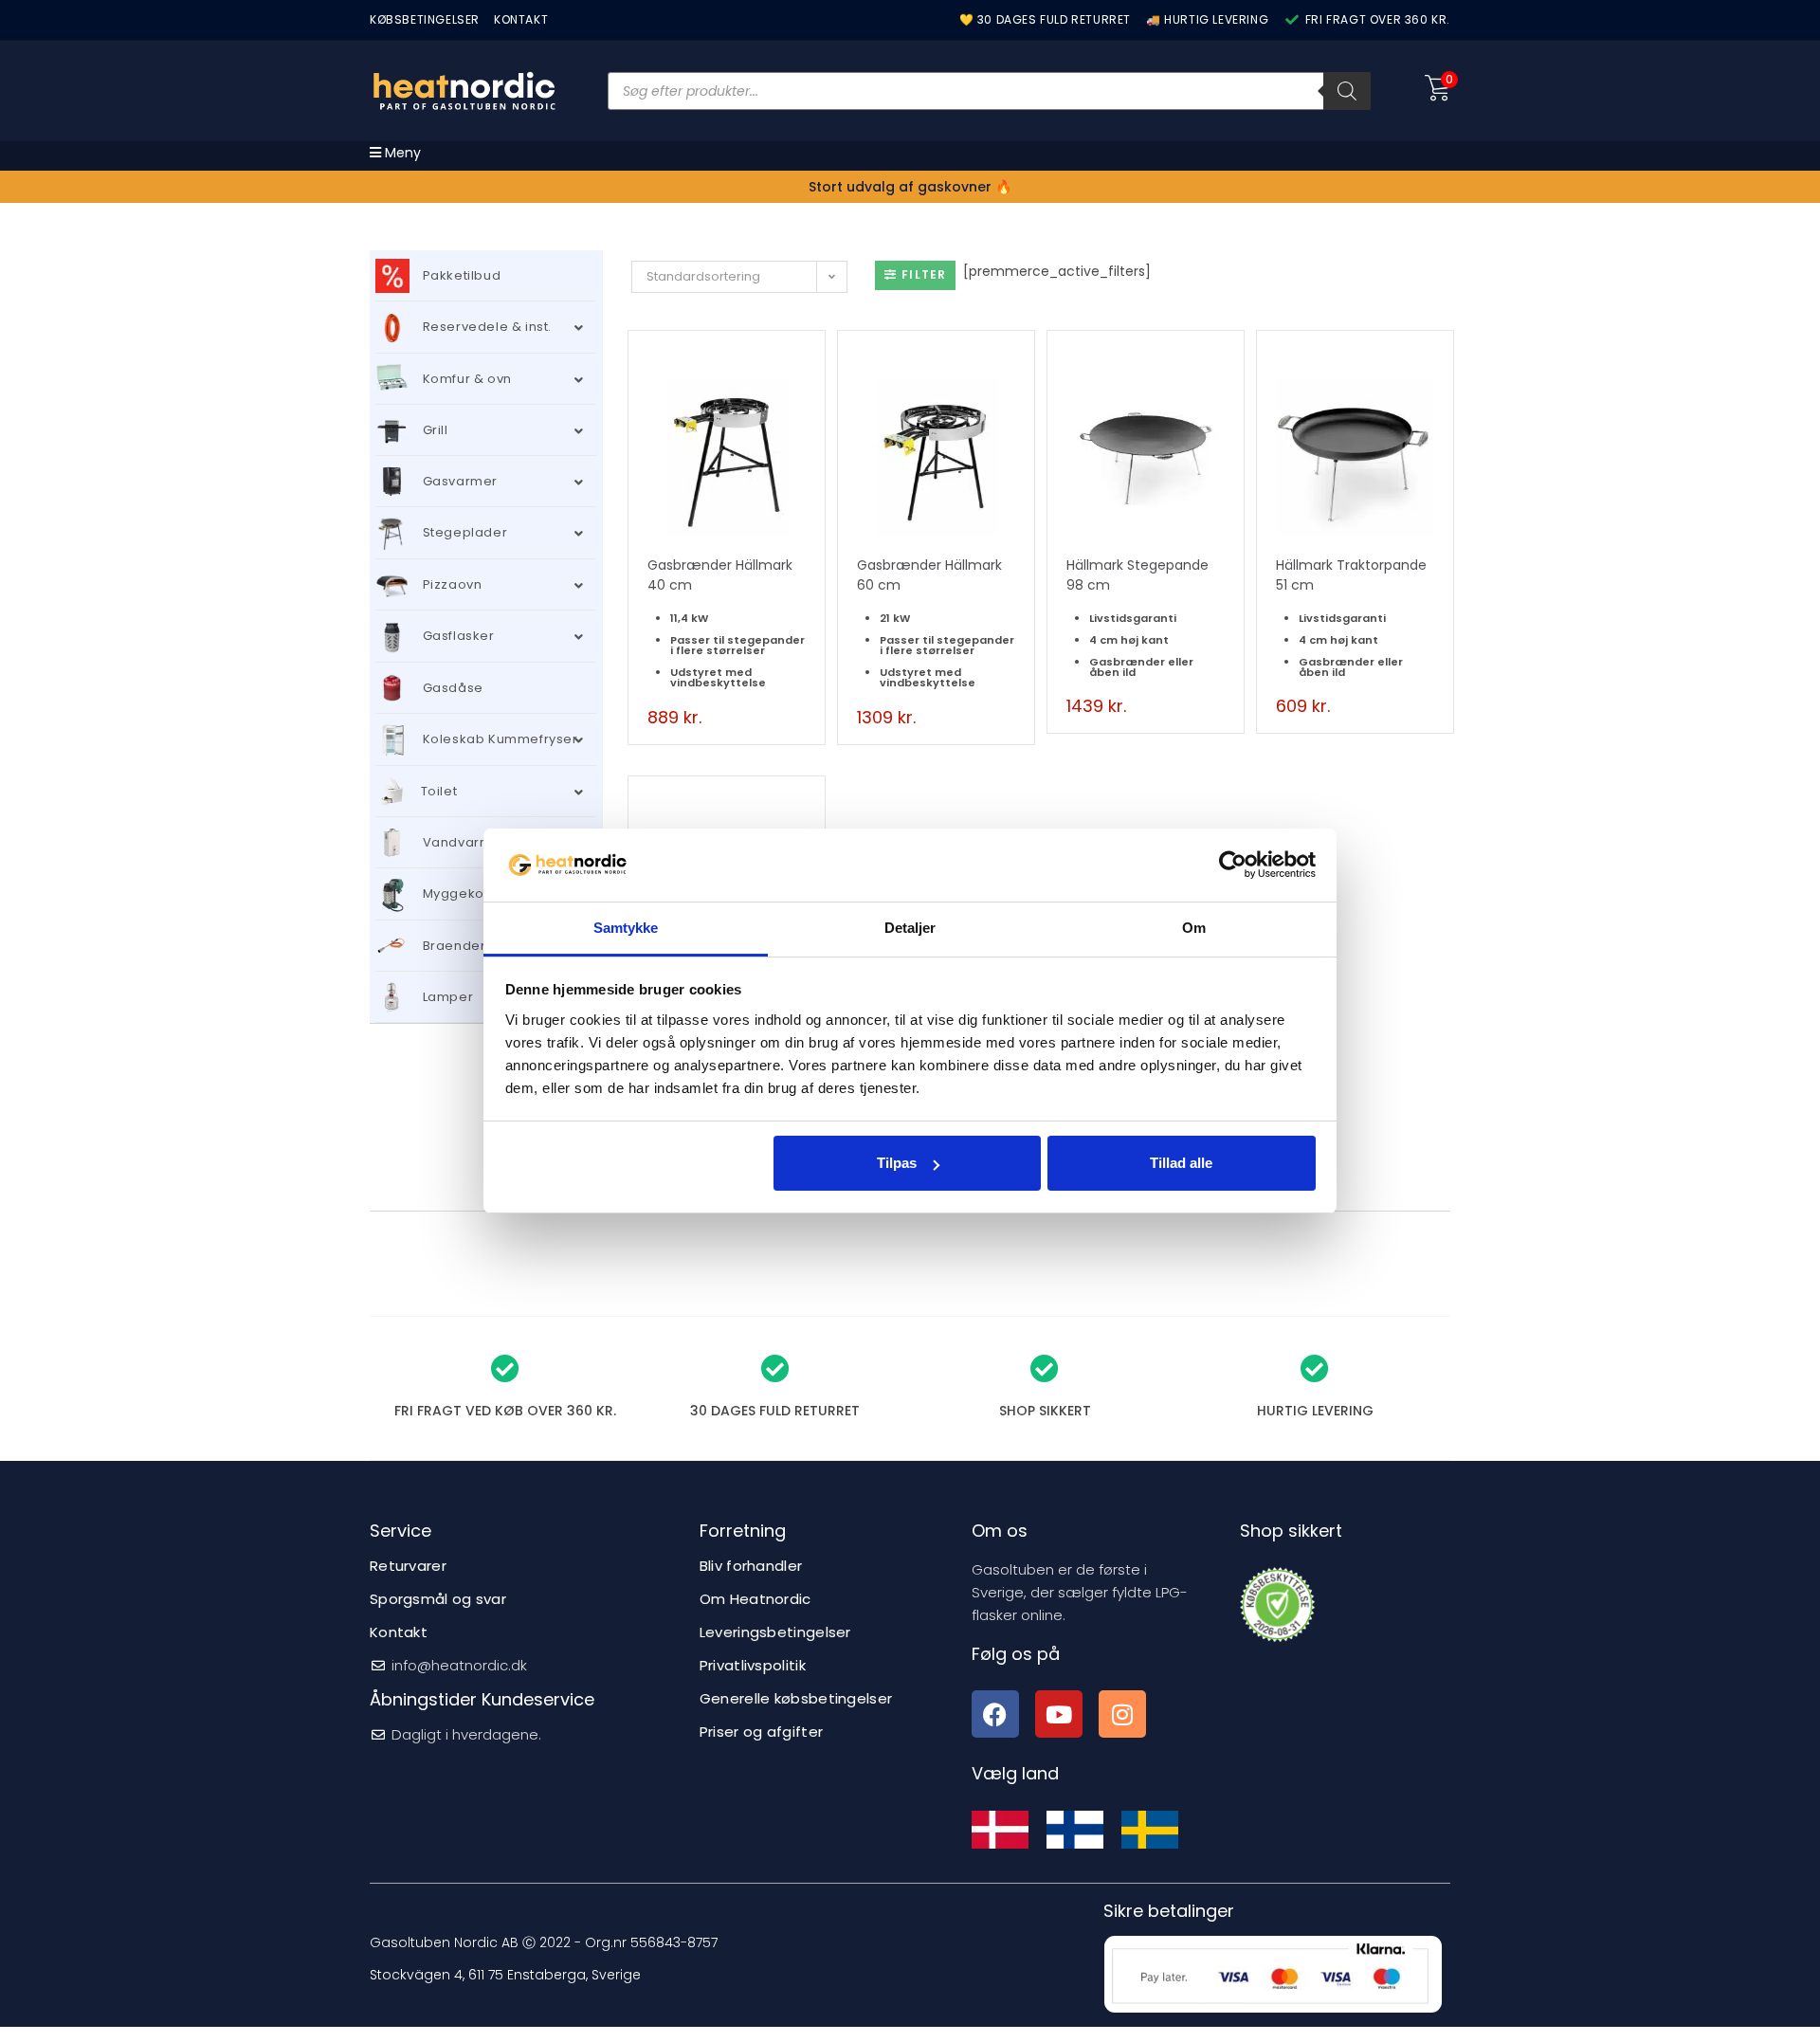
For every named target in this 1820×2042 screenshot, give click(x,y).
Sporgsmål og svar (438, 1599)
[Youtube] (1059, 1714)
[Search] (1347, 91)
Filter (924, 274)
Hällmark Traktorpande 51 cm (1351, 575)
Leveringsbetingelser (775, 1632)
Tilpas (897, 1163)
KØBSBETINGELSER (425, 19)
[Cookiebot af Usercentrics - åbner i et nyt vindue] (1233, 865)
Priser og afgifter (761, 1732)
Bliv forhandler (751, 1566)
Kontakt (399, 1632)
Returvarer (408, 1566)
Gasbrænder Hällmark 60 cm (929, 575)
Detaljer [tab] (910, 928)
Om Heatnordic (755, 1599)
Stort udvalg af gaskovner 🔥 (910, 187)
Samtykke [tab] (626, 928)
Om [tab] (1194, 928)
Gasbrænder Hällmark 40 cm (720, 575)
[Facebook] (995, 1714)
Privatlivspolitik (753, 1665)
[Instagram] (1122, 1714)
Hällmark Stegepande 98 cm (1137, 575)
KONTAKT (521, 19)
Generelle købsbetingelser (796, 1698)
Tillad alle (1181, 1163)
